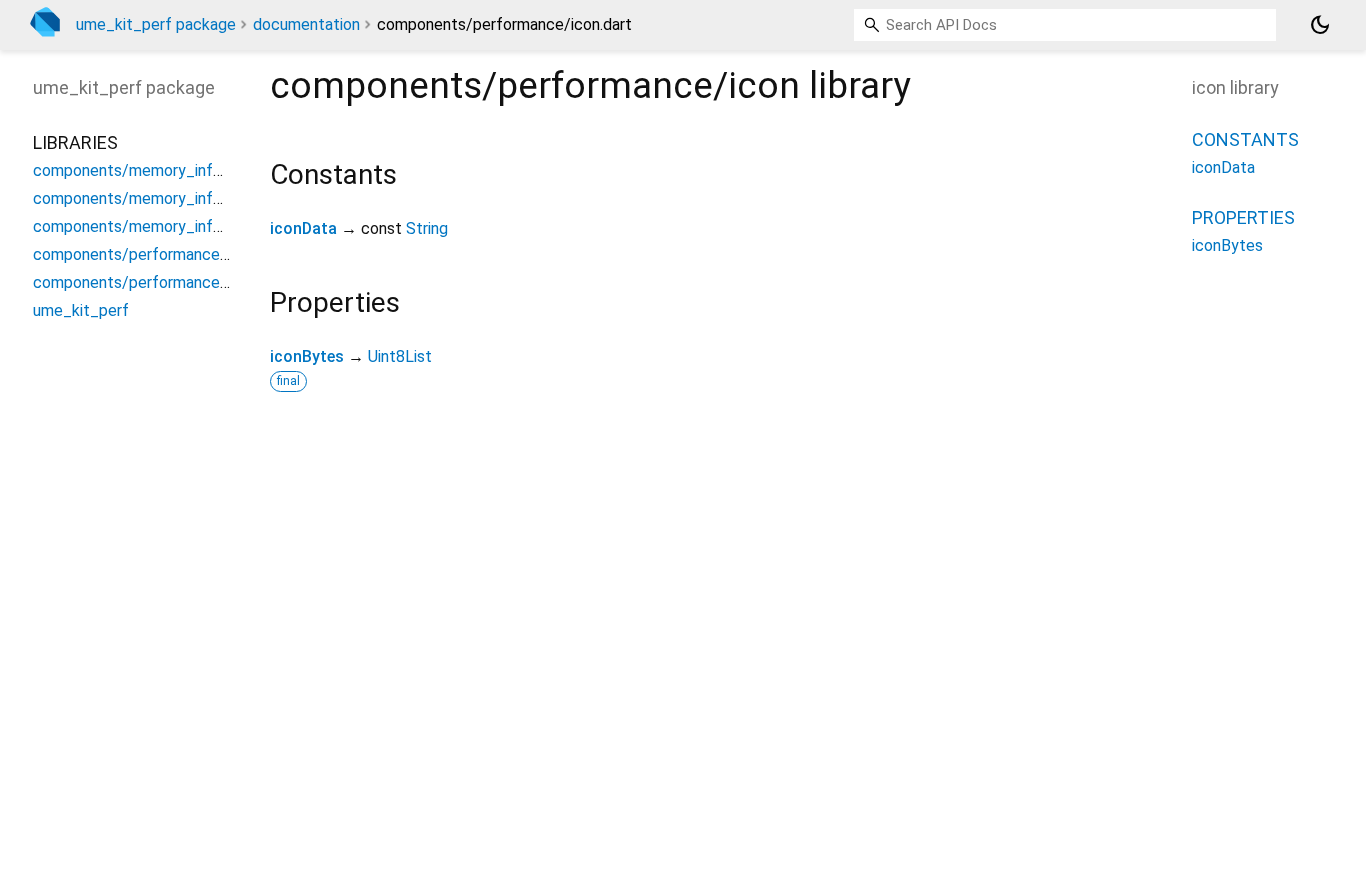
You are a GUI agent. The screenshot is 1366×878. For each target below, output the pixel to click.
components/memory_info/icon (145, 170)
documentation (306, 24)
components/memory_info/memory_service (189, 226)
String (427, 228)
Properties (1243, 217)
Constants (1245, 139)
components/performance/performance (175, 282)
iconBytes (307, 356)
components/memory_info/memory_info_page (199, 198)
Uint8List (400, 356)
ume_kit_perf (81, 310)
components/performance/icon (144, 254)
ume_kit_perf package (156, 24)
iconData (303, 228)
